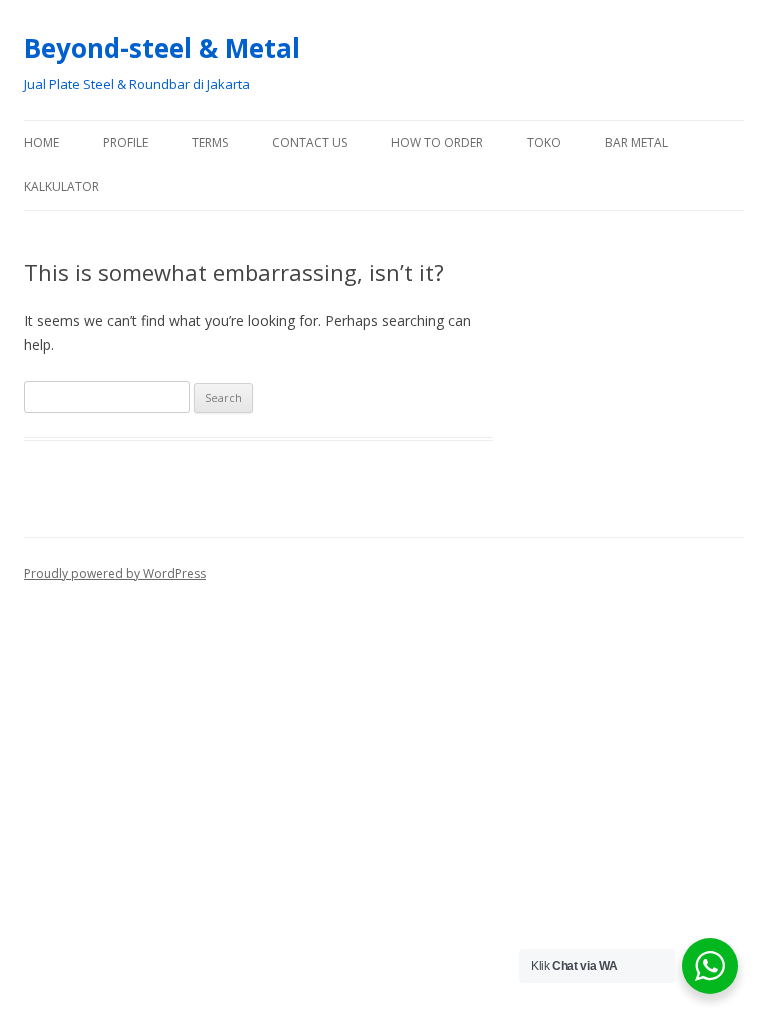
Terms (210, 142)
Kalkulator (61, 186)
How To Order (437, 142)
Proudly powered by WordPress (115, 573)
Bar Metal (636, 142)
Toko (544, 142)
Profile (125, 142)
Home (41, 142)
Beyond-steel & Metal (162, 48)
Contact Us (309, 142)
